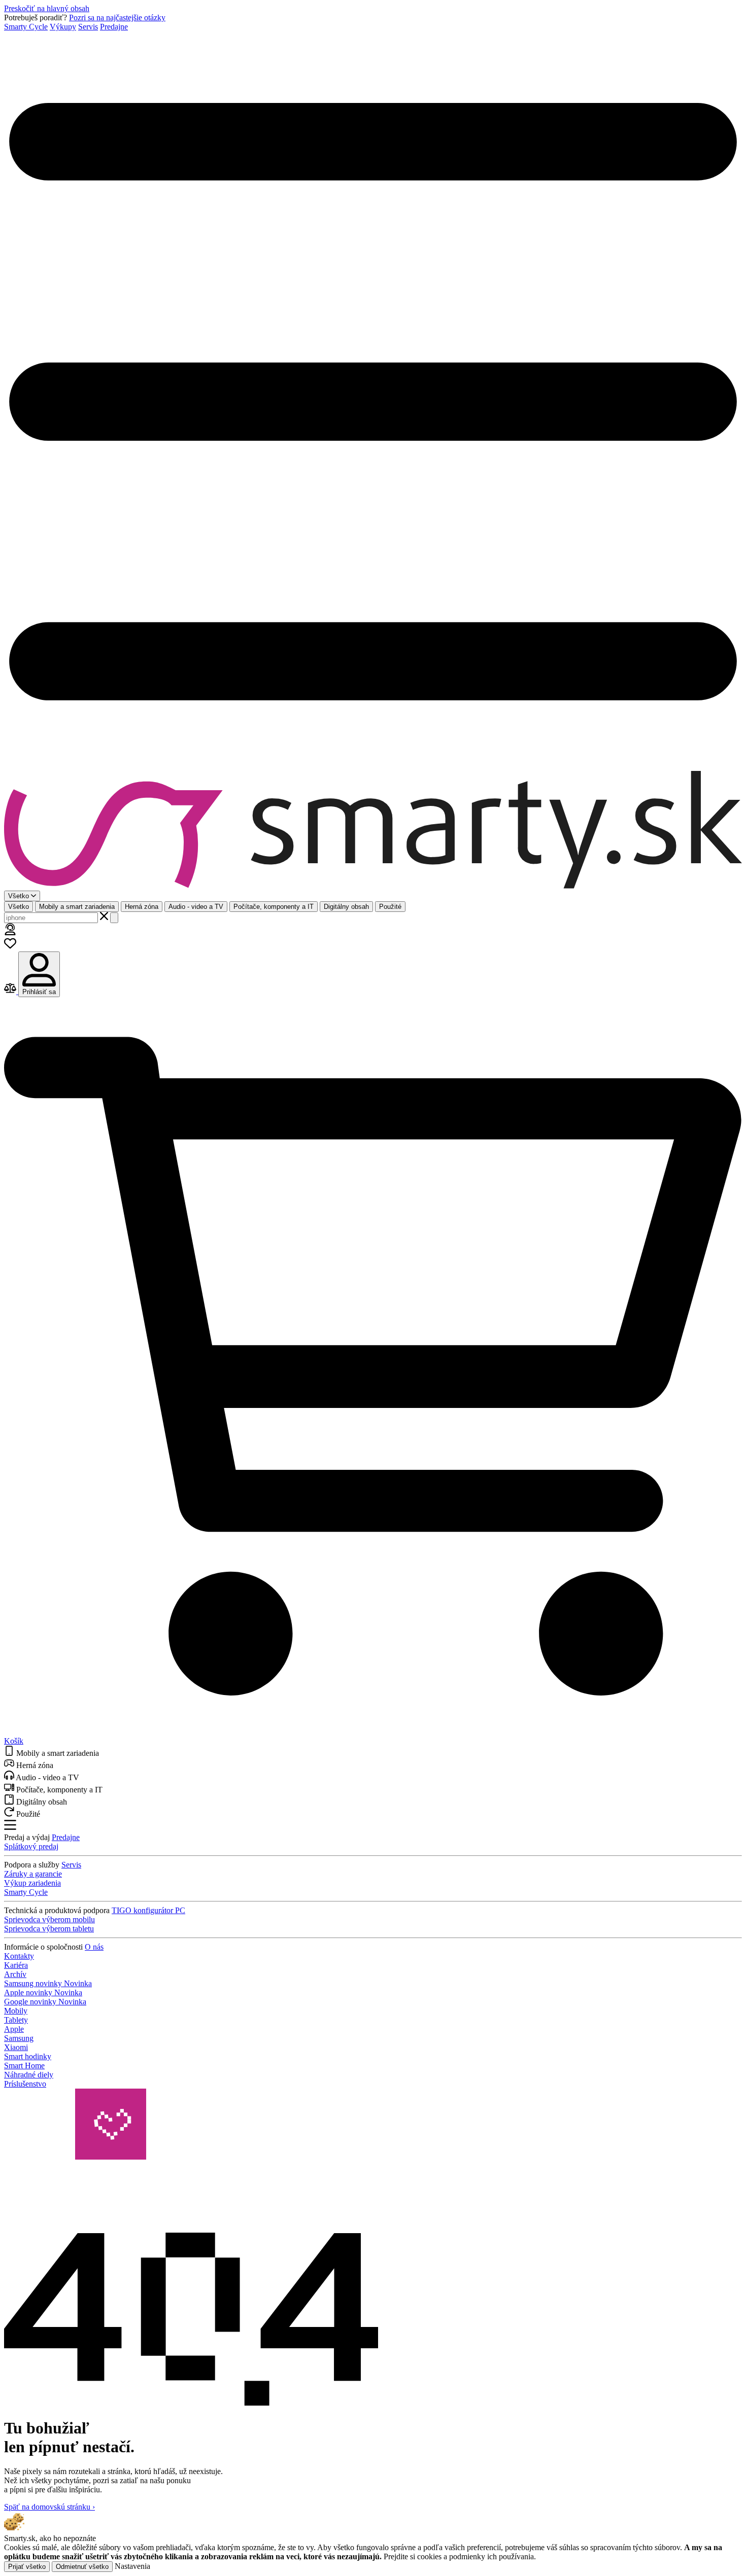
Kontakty (19, 1956)
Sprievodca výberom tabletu (49, 1929)
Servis (88, 27)
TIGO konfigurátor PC (148, 1910)
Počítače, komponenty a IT (274, 907)
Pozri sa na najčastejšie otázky (117, 17)
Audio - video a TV (196, 907)
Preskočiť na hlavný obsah (47, 8)
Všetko (19, 907)
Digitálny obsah (346, 907)
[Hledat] (114, 918)
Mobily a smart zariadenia (77, 907)
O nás (94, 1947)
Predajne (114, 27)
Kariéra (16, 1965)
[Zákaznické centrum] (10, 932)
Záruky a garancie (33, 1874)
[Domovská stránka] (373, 831)
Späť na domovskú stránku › (49, 2507)
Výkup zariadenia (32, 1883)
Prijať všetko (27, 2567)
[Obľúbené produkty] (10, 947)
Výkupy (63, 27)
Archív (15, 1974)
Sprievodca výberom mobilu (49, 1919)
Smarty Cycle (26, 27)
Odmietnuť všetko (82, 2567)
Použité (390, 907)
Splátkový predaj (31, 1846)
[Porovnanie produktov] (11, 991)
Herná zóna (142, 907)
